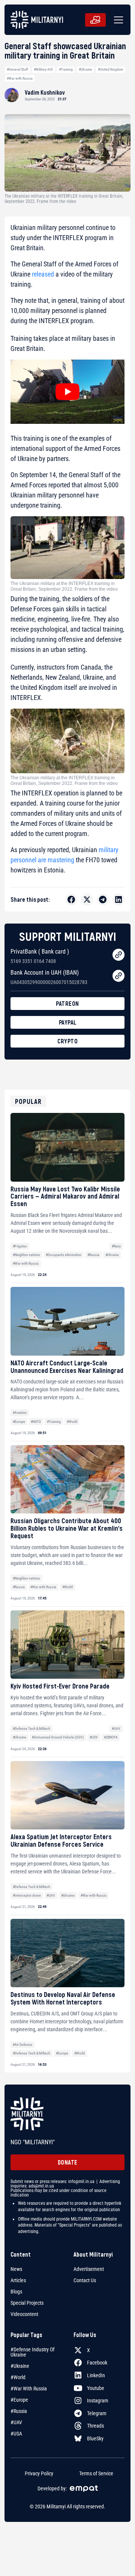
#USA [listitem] (16, 2434)
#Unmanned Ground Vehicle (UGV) (58, 1737)
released (43, 274)
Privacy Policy (39, 2473)
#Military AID (43, 69)
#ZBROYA (111, 1737)
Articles (18, 2280)
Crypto (67, 1041)
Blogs (16, 2292)
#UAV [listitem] (16, 2422)
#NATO (36, 1422)
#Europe (19, 1422)
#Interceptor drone (27, 1895)
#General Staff (17, 69)
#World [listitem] (18, 2377)
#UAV (116, 1729)
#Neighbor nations (26, 1255)
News (16, 2269)
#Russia (93, 1255)
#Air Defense (22, 2045)
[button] (117, 20)
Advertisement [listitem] (89, 2269)
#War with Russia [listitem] (29, 2389)
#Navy (116, 1246)
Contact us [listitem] (85, 2280)
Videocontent (24, 2314)
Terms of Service (96, 2473)
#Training (66, 69)
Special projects (27, 2303)
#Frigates (20, 1246)
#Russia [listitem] (19, 2411)
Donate (68, 2162)
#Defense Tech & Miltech (31, 1729)
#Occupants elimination (64, 1255)
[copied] (118, 955)
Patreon (67, 1003)
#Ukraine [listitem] (20, 2366)
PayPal (68, 1022)
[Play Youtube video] (67, 392)
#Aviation (20, 1413)
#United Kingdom (111, 69)
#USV (94, 1737)
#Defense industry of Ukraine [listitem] (32, 2352)
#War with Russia (20, 78)
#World (72, 1422)
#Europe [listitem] (19, 2400)
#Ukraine (85, 69)
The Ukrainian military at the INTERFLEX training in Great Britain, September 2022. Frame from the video (64, 586)
